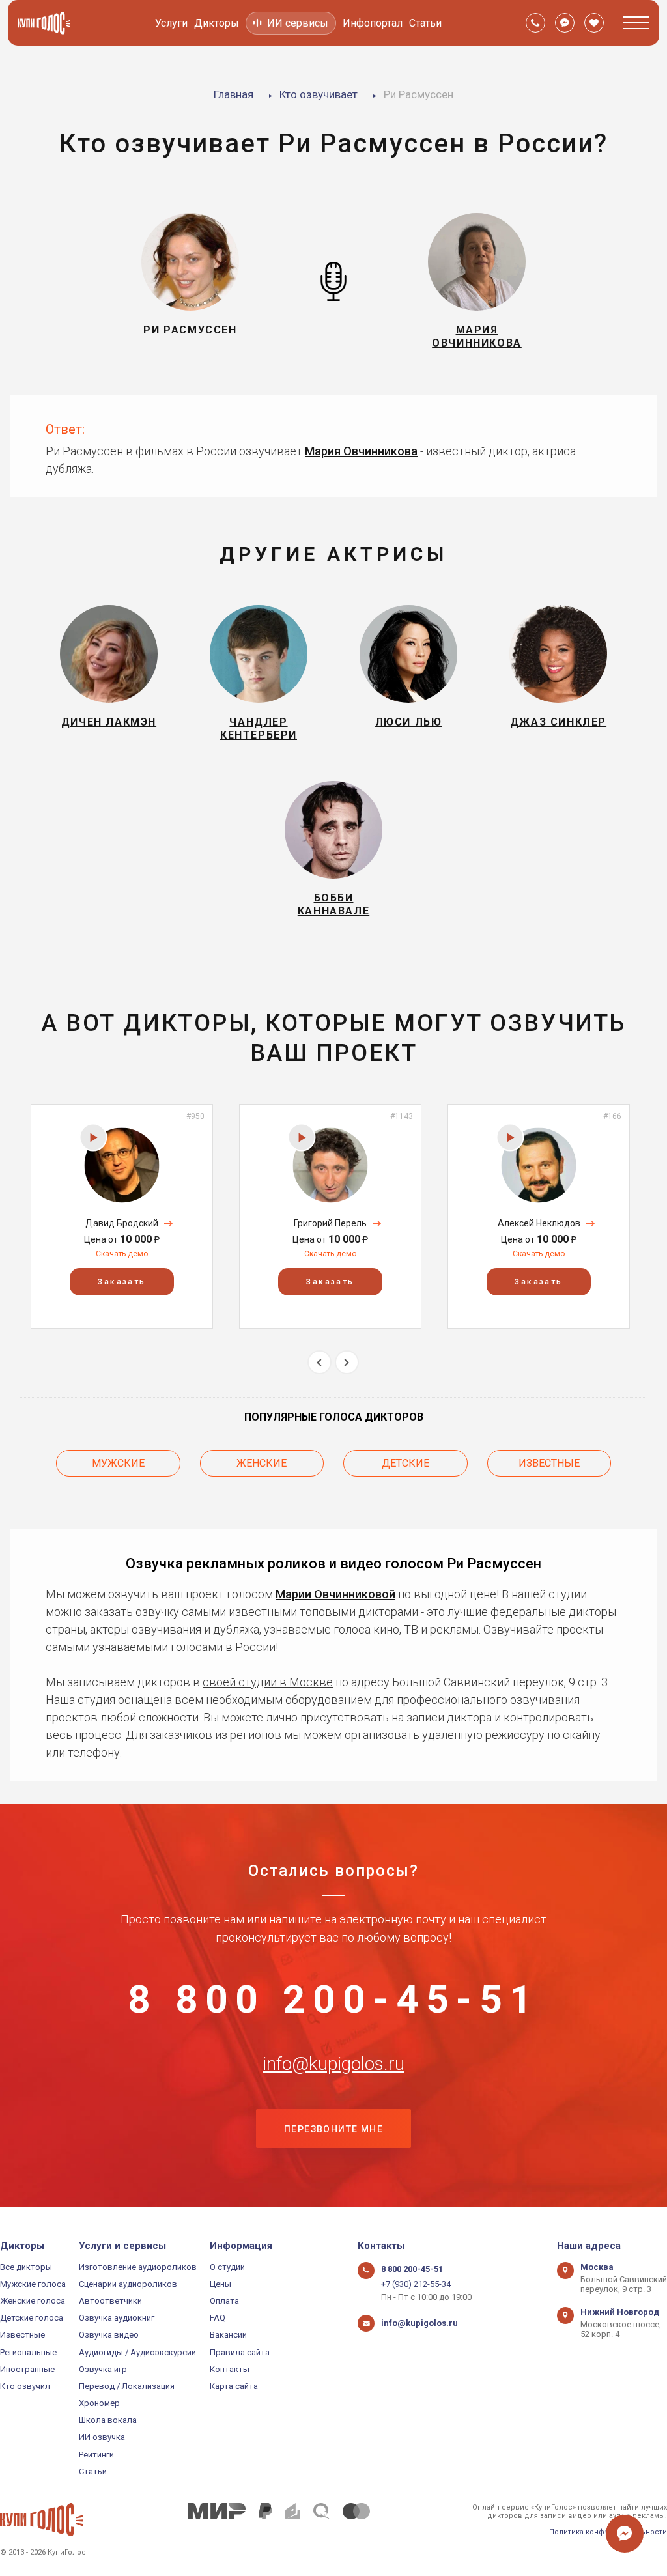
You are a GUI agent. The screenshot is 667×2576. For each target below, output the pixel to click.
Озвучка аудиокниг (117, 2318)
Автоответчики (110, 2301)
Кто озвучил (25, 2386)
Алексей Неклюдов (539, 1223)
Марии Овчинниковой (335, 1594)
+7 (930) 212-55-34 (416, 2284)
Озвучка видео (109, 2335)
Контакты (230, 2369)
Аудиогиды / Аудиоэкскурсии (137, 2352)
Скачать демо (122, 1254)
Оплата (224, 2301)
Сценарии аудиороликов (128, 2284)
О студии (227, 2267)
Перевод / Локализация (127, 2386)
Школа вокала (108, 2420)
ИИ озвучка (102, 2437)
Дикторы (217, 23)
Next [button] (347, 1362)
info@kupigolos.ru (333, 2064)
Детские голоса (32, 2318)
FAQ (218, 2318)
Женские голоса (33, 2301)
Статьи (425, 23)
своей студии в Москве (268, 1682)
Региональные (28, 2352)
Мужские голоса (33, 2284)
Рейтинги (96, 2455)
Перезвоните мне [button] (333, 2129)
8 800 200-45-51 (333, 2000)
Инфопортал (373, 23)
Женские (262, 1463)
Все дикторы (26, 2267)
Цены (220, 2284)
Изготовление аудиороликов (138, 2267)
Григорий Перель (330, 1223)
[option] (122, 1216)
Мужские (118, 1463)
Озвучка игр (103, 2369)
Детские (405, 1463)
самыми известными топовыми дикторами (300, 1612)
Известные (549, 1463)
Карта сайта (234, 2386)
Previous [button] (319, 1362)
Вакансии (228, 2335)
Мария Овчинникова (361, 451)
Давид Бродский (122, 1223)
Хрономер (99, 2403)
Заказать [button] (121, 1282)
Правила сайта (240, 2352)
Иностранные (27, 2369)
